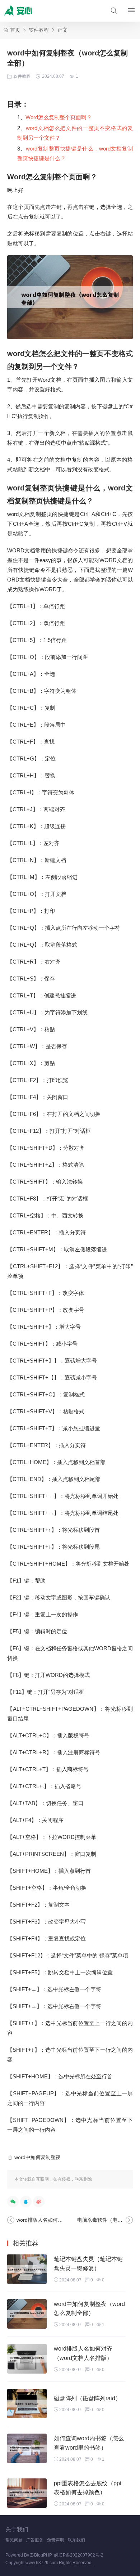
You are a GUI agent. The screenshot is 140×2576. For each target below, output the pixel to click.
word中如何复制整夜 (38, 2157)
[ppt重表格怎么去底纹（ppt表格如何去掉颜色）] (27, 2493)
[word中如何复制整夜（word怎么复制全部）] (27, 2314)
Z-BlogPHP (41, 2555)
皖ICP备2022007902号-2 (79, 2555)
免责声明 (56, 2540)
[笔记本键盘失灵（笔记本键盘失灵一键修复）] (27, 2269)
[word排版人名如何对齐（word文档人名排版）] (27, 2359)
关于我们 (17, 2529)
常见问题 (14, 2540)
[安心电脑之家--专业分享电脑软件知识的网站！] (20, 11)
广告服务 (35, 2540)
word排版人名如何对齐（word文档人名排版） (68, 2220)
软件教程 (39, 30)
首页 (15, 30)
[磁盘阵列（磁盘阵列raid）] (27, 2404)
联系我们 (76, 2540)
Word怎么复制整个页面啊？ (59, 117)
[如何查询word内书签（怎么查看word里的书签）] (27, 2448)
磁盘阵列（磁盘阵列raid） (87, 2398)
